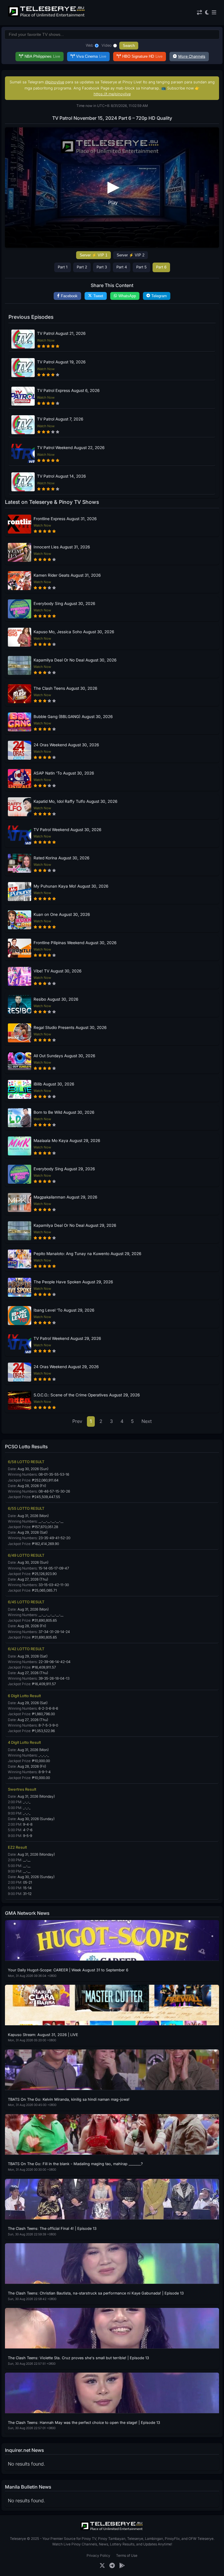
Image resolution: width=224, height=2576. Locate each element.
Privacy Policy (98, 2555)
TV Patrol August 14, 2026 (61, 476)
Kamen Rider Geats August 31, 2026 (67, 575)
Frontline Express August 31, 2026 (65, 519)
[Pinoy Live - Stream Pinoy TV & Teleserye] (47, 16)
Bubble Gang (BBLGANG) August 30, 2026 (73, 717)
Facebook (69, 296)
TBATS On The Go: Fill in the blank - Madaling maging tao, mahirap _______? (75, 2164)
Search (129, 46)
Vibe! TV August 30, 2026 (57, 971)
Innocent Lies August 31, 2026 (62, 547)
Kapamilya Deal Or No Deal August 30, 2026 (75, 660)
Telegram (159, 296)
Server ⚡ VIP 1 (93, 255)
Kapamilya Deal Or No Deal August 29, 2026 (75, 1225)
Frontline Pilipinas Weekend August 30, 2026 (75, 943)
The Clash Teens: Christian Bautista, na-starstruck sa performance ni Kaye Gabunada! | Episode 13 (96, 2293)
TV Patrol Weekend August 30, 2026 (67, 830)
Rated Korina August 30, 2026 (61, 858)
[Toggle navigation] (214, 13)
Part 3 (102, 267)
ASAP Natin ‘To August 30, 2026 (64, 773)
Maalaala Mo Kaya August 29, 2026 (67, 1141)
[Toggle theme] (207, 13)
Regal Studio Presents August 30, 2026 (70, 1027)
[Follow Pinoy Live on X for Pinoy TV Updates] (102, 2566)
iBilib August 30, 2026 (54, 1084)
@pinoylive (55, 82)
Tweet (98, 296)
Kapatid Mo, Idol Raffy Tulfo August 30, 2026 (75, 801)
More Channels (192, 56)
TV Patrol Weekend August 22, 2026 (71, 448)
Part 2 (82, 267)
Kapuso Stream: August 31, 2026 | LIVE (43, 2035)
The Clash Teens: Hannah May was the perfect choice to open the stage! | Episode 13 (84, 2423)
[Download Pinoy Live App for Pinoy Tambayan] (122, 2566)
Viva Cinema (91, 56)
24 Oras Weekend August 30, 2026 (66, 745)
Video (107, 45)
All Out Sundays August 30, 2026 (64, 1056)
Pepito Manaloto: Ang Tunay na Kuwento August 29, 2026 (87, 1254)
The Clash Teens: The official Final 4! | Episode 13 (52, 2229)
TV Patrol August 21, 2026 (61, 333)
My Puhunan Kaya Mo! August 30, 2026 (71, 886)
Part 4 (122, 267)
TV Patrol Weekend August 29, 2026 (67, 1338)
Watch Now (46, 340)
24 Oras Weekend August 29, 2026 (66, 1367)
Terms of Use (127, 2555)
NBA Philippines (42, 56)
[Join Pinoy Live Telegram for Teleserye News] (112, 2566)
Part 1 (63, 267)
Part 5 (141, 267)
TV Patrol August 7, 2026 (60, 419)
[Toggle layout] (199, 13)
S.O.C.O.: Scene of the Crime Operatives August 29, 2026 (87, 1395)
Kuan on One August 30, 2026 (62, 914)
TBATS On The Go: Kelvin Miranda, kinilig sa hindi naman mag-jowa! (69, 2099)
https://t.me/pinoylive (112, 94)
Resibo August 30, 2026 (56, 999)
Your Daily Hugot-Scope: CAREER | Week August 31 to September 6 (68, 1970)
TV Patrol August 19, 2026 (61, 362)
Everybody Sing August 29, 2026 (64, 1169)
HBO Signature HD (142, 56)
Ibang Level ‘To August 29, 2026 (64, 1310)
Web (90, 45)
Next (147, 1421)
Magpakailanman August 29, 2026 (65, 1197)
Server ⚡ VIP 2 (131, 255)
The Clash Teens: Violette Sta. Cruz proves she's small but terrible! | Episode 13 (78, 2358)
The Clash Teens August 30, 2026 (65, 688)
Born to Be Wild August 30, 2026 (64, 1112)
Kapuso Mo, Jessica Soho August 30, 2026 (74, 632)
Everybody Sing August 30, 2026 (64, 603)
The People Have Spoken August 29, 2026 (73, 1282)
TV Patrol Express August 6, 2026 (68, 390)
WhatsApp (127, 296)
